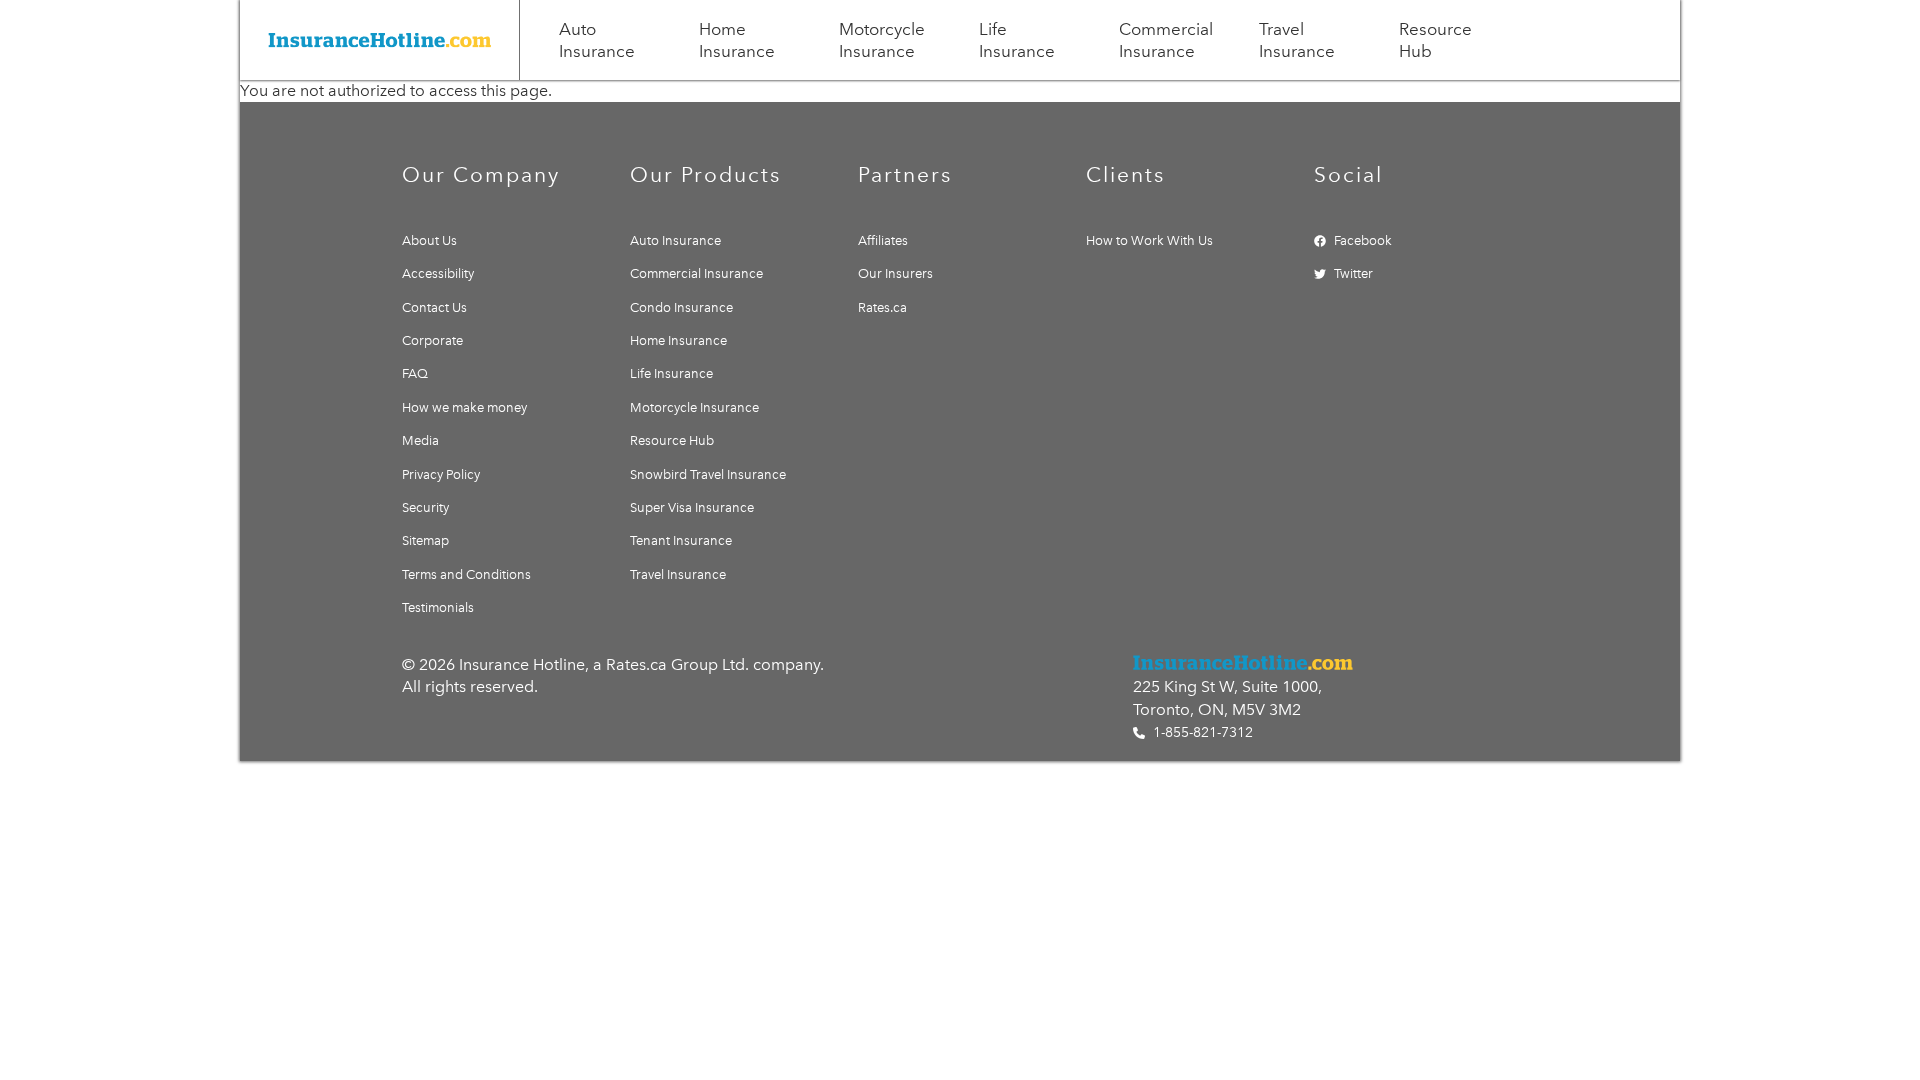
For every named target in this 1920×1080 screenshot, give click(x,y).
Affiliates (883, 240)
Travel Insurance (1297, 40)
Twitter (1353, 273)
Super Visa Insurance (692, 507)
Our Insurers (895, 273)
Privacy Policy (441, 474)
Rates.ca (882, 307)
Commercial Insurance (1166, 40)
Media (420, 440)
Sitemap (425, 540)
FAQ (415, 373)
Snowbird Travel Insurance (708, 474)
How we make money (464, 407)
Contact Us (434, 307)
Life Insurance (1017, 40)
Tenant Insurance (681, 540)
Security (425, 507)
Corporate (432, 340)
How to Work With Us (1149, 240)
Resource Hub (1435, 40)
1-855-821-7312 (1201, 732)
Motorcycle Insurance (882, 40)
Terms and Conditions (466, 574)
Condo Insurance (681, 307)
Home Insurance (737, 40)
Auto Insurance (597, 40)
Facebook (1363, 240)
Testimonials (438, 607)
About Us (429, 240)
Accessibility (438, 273)
